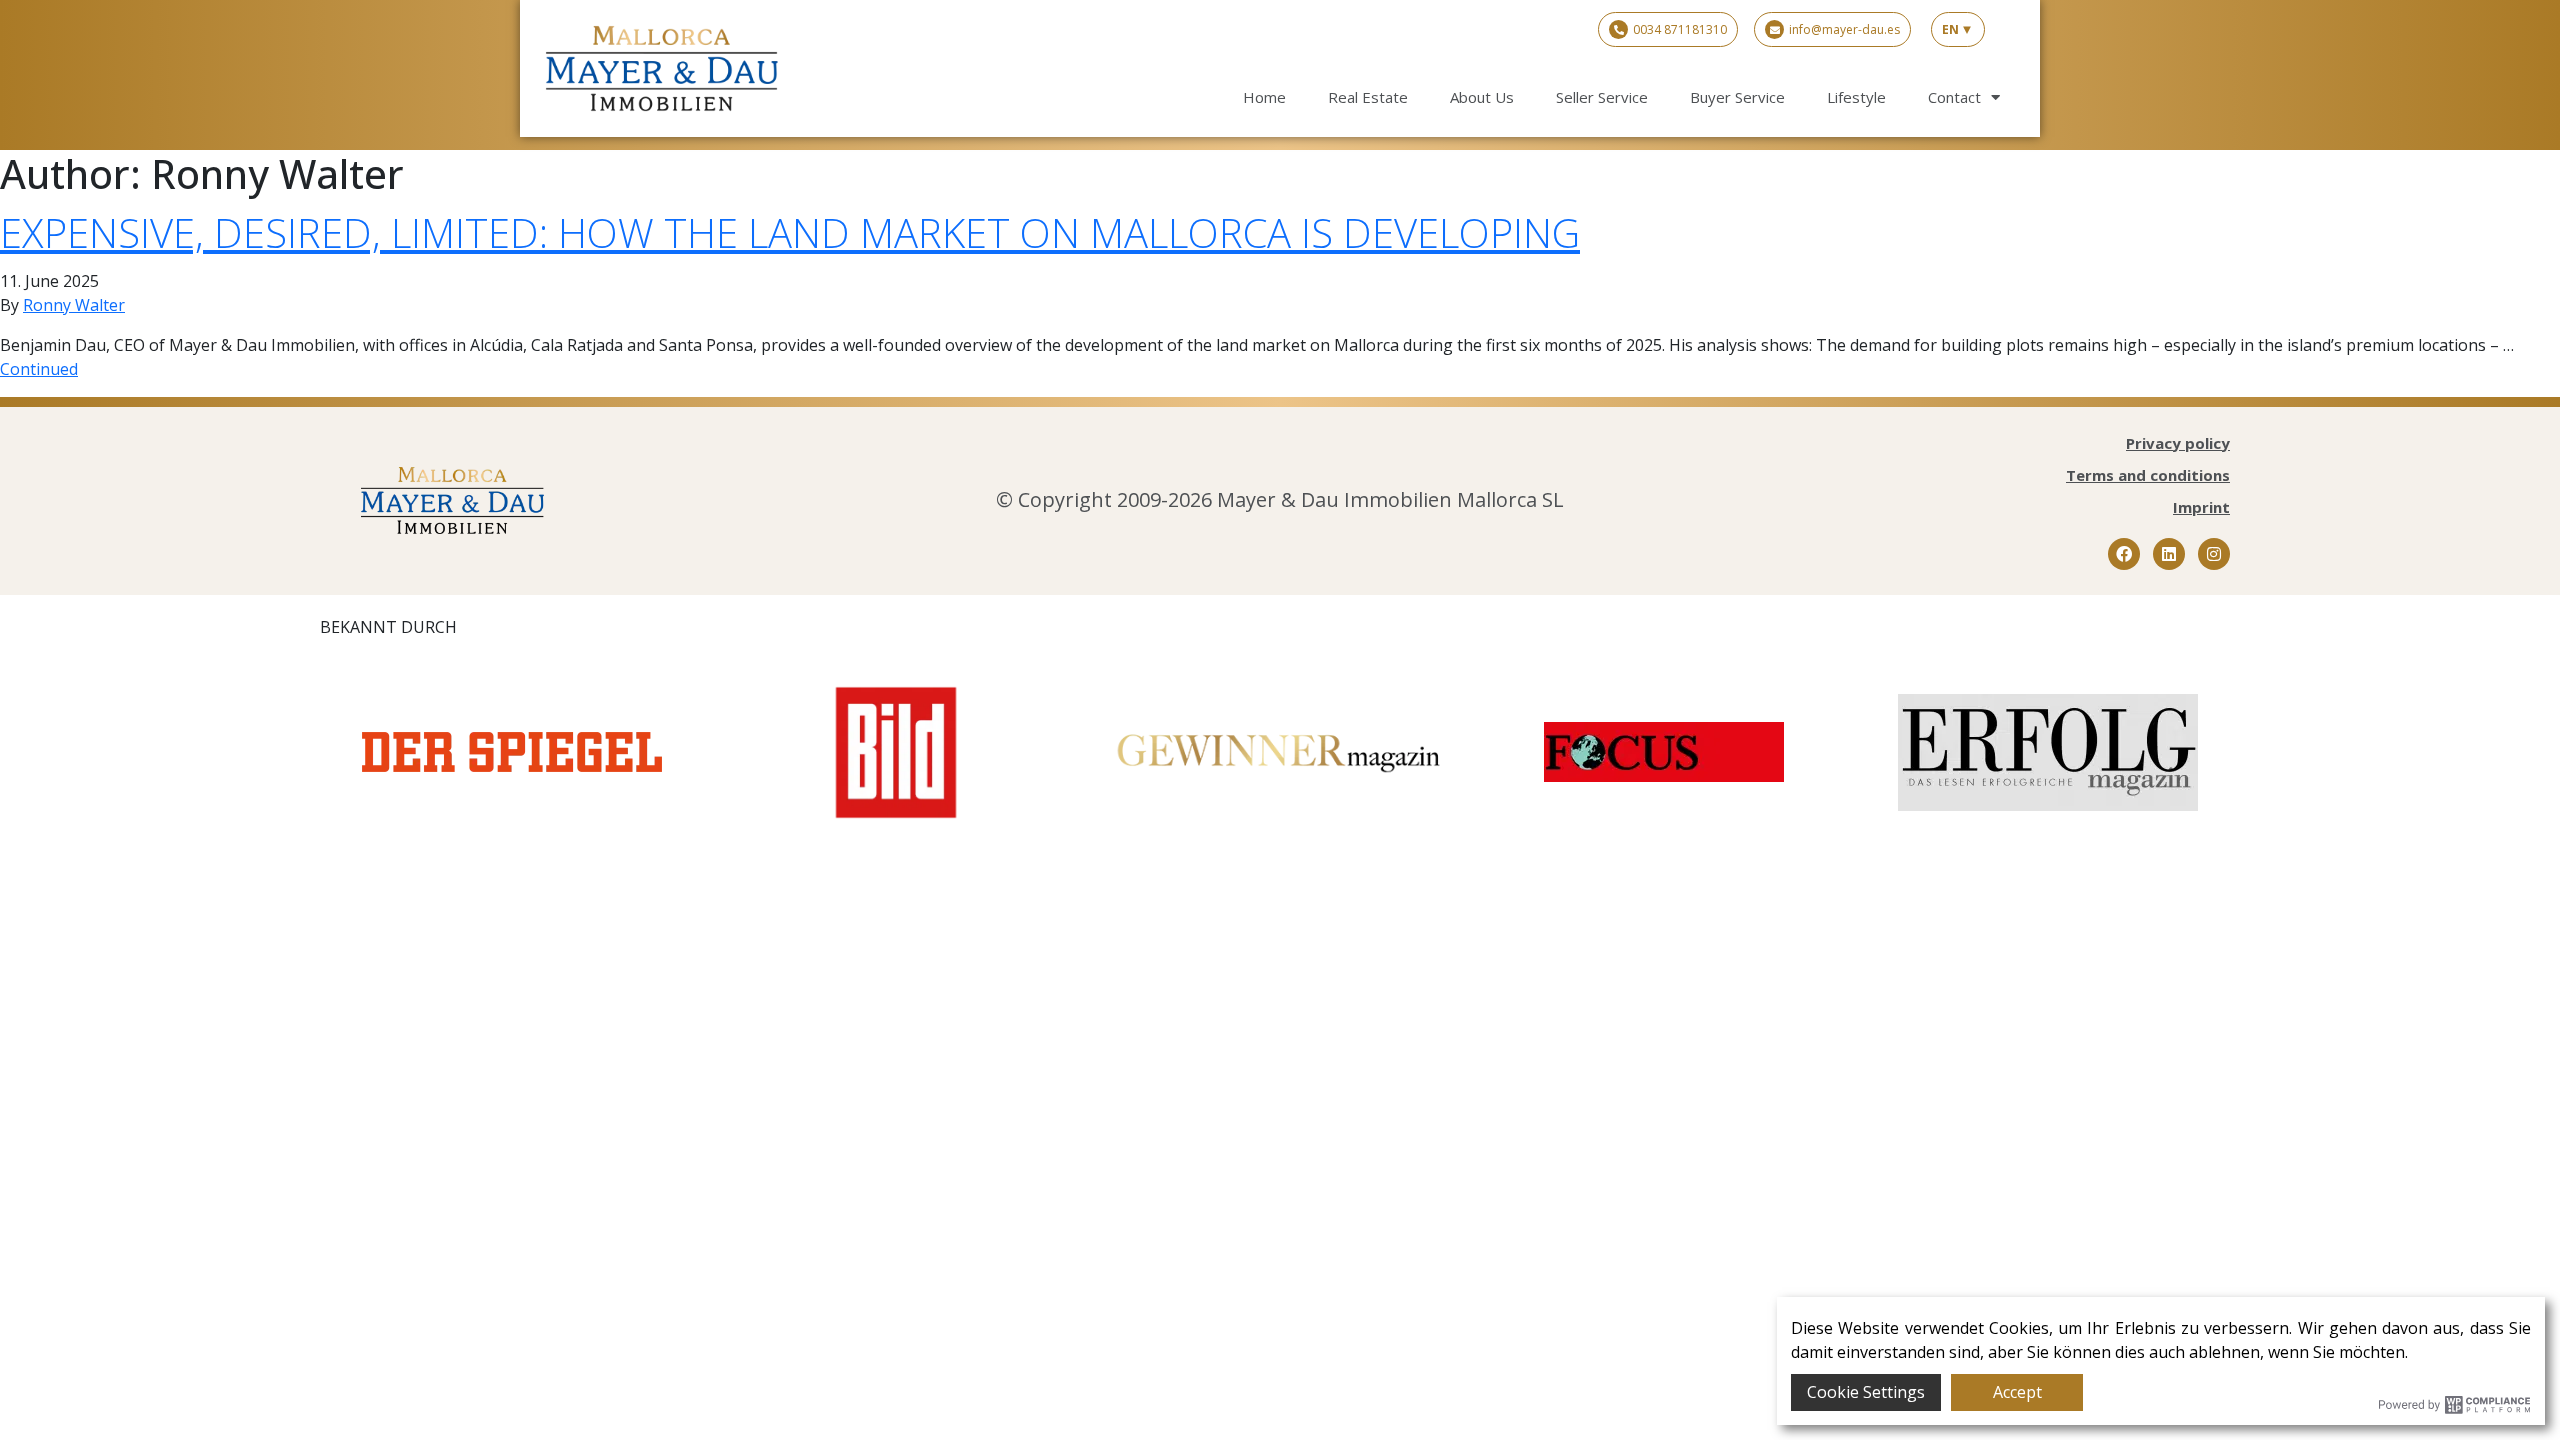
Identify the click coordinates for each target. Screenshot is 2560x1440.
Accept (2017, 1392)
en (1950, 29)
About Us (1482, 97)
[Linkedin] (2169, 554)
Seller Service (1602, 97)
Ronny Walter (74, 305)
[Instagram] (2214, 554)
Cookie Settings (1866, 1392)
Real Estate (1368, 97)
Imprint (2201, 507)
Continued (39, 369)
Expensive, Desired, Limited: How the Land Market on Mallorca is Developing (790, 232)
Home (1264, 97)
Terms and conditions (2148, 475)
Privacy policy (2178, 443)
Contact (1954, 97)
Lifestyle (1856, 97)
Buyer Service (1737, 97)
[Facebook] (2124, 554)
